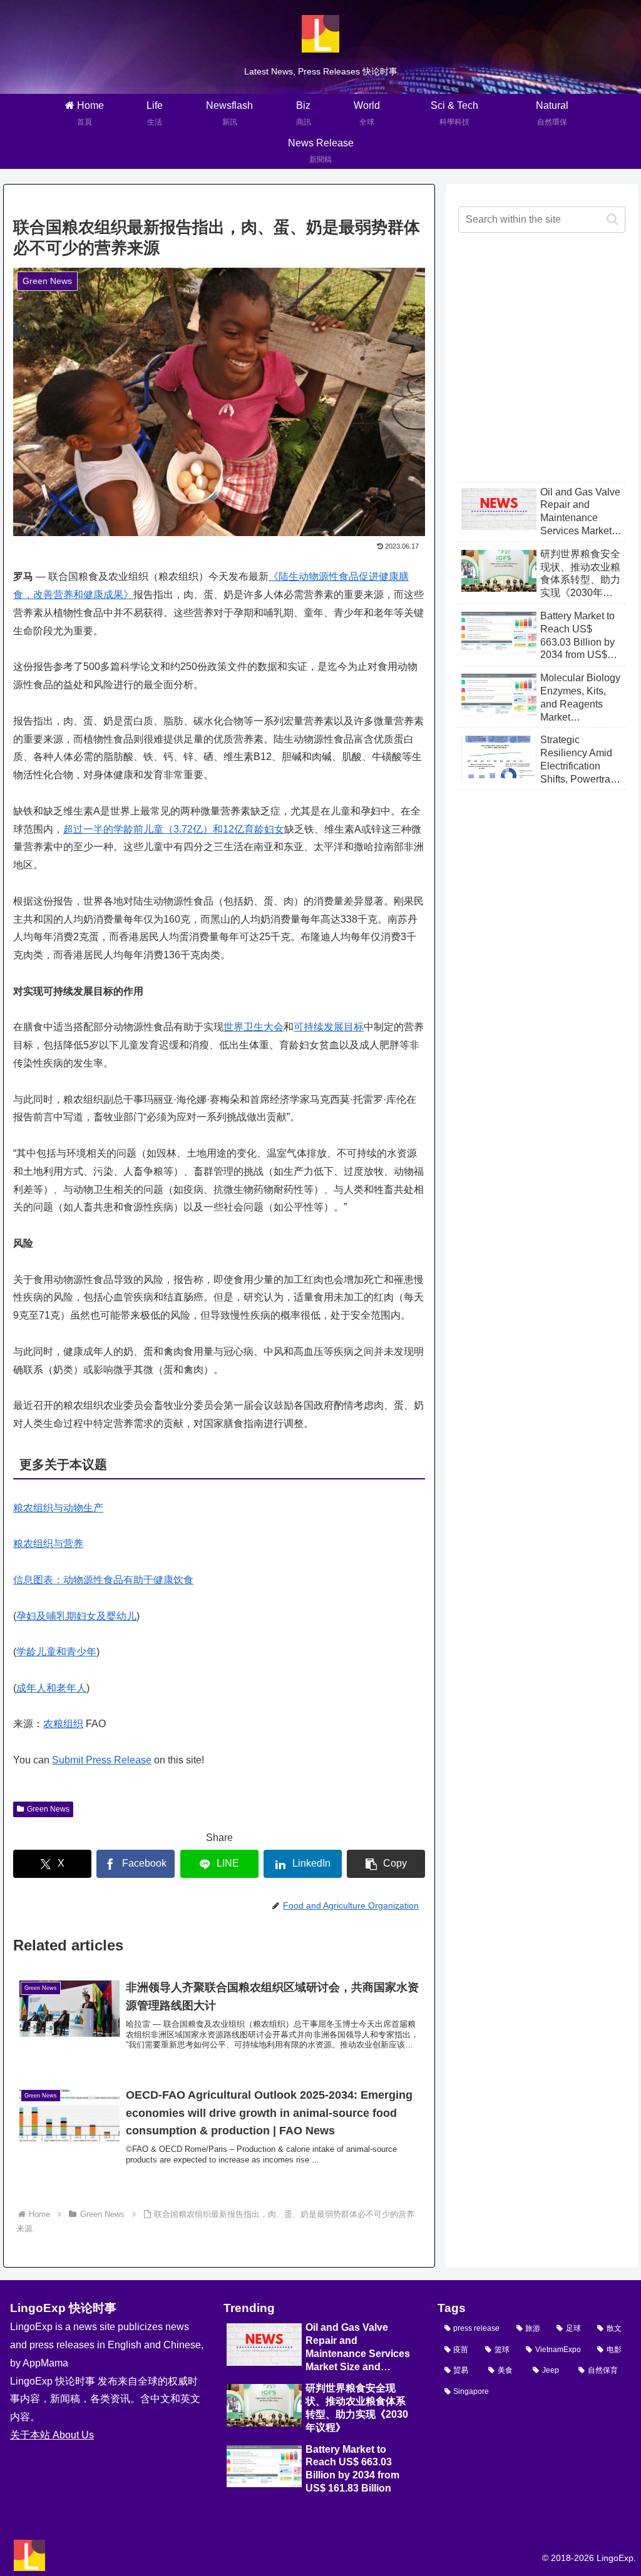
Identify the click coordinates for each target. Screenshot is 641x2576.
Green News (48, 1809)
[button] (386, 1864)
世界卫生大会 (254, 1027)
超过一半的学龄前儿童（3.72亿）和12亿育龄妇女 (174, 829)
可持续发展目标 (329, 1027)
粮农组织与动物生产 (58, 1508)
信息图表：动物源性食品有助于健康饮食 (103, 1580)
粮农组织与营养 (48, 1544)
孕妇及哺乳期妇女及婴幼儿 (76, 1616)
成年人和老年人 (51, 1688)
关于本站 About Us (52, 2435)
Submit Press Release (102, 1760)
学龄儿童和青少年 (56, 1652)
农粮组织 (63, 1724)
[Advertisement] (541, 367)
